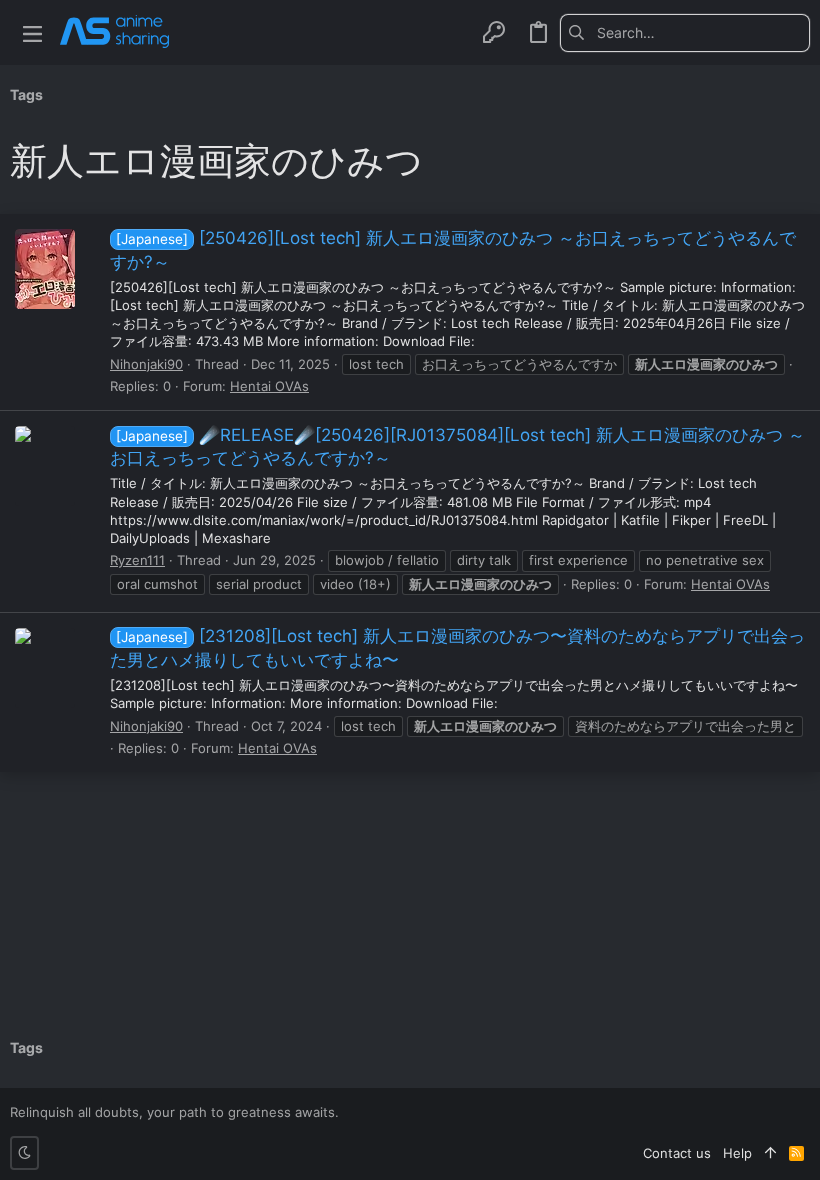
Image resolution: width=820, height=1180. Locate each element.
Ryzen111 (137, 560)
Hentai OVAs (269, 386)
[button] (32, 32)
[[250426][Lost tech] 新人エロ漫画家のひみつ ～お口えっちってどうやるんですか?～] (45, 269)
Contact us (677, 1153)
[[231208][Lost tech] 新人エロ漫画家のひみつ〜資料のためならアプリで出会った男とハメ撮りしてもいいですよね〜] (45, 668)
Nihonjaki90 (146, 364)
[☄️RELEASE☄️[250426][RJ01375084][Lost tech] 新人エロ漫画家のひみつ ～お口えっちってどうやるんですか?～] (45, 466)
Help (737, 1153)
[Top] (770, 1153)
